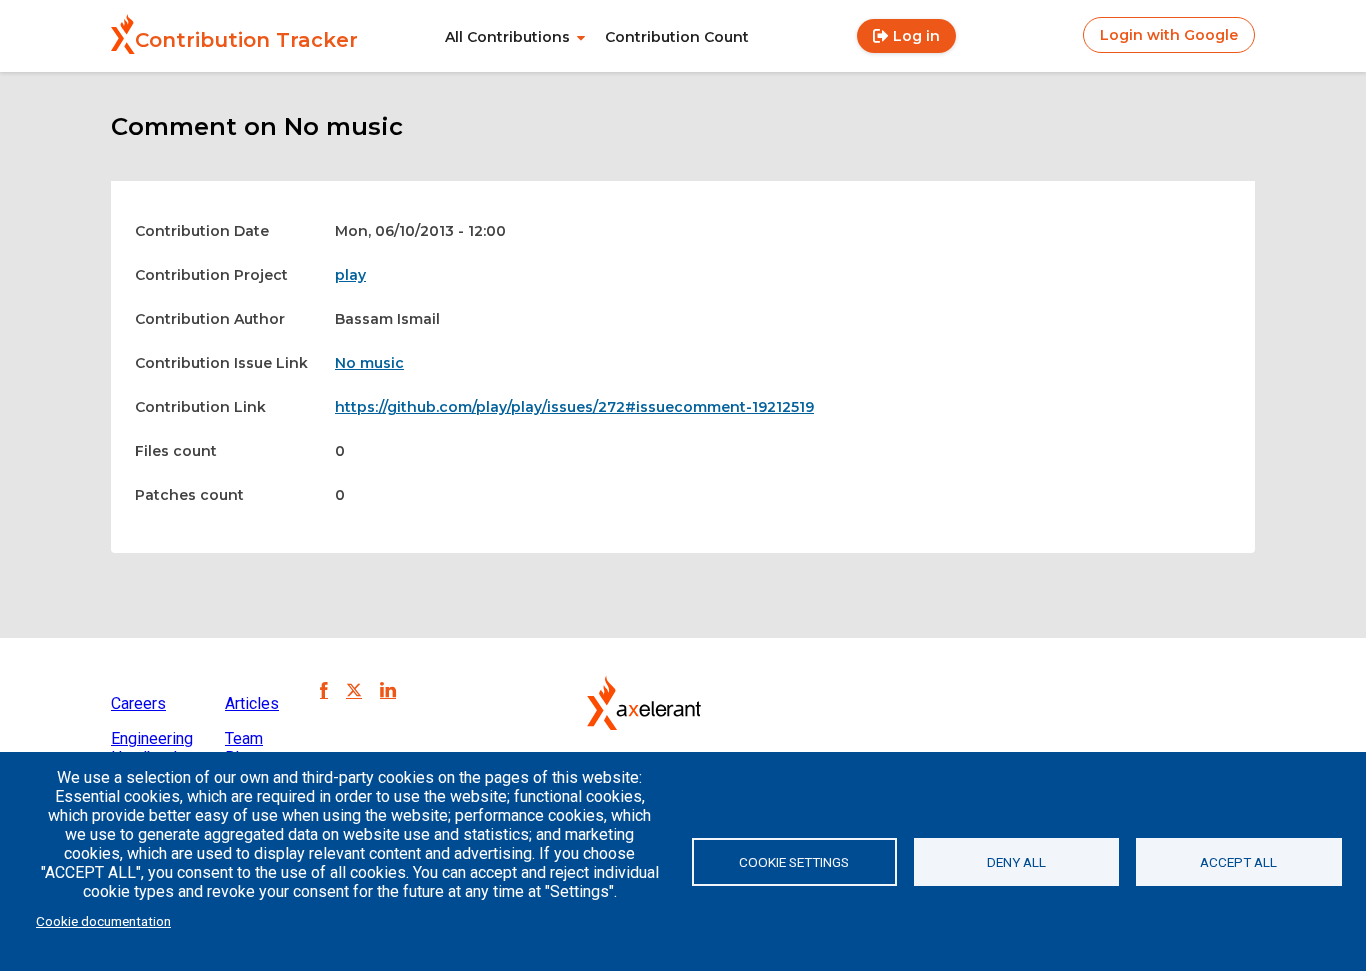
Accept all (1238, 862)
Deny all (1016, 862)
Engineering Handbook (152, 748)
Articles (252, 703)
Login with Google (1169, 35)
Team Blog (244, 748)
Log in (916, 36)
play (350, 275)
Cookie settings (794, 862)
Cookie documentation (103, 921)
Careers (138, 703)
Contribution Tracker (246, 40)
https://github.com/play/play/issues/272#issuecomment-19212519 (574, 407)
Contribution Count (677, 37)
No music (369, 363)
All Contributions (507, 37)
